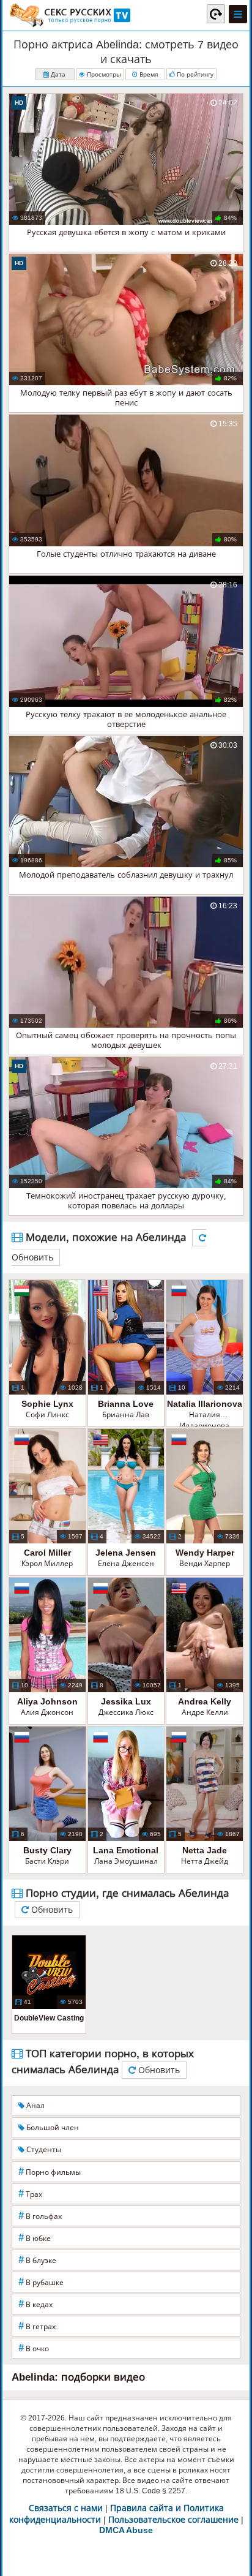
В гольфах (40, 2216)
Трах (30, 2194)
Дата (57, 74)
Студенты (43, 2150)
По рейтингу (194, 74)
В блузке (37, 2260)
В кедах (35, 2304)
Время (148, 74)
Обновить (51, 1910)
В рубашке (41, 2282)
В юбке (35, 2238)
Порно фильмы (50, 2171)
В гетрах (37, 2326)
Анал (35, 2106)
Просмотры (103, 74)
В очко (34, 2348)
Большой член (52, 2128)
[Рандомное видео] (216, 13)
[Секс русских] (69, 15)
